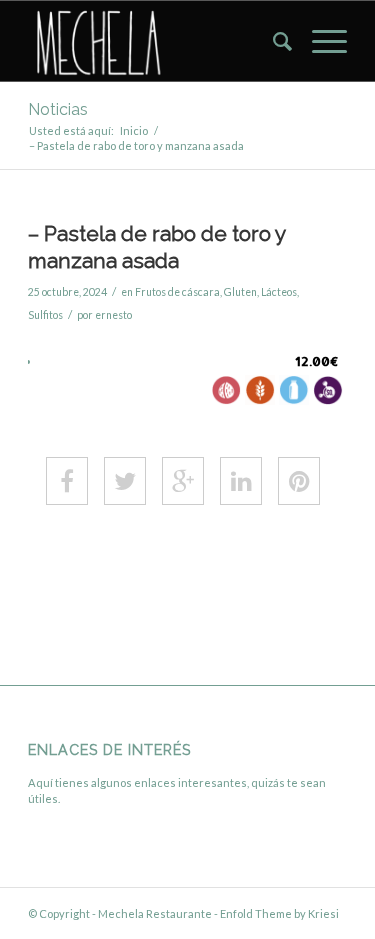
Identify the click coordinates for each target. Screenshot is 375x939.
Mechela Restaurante (155, 913)
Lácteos (279, 292)
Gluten (240, 292)
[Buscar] (272, 41)
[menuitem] (272, 41)
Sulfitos (45, 315)
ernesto (113, 315)
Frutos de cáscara (177, 292)
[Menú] (319, 41)
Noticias (58, 109)
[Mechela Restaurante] (155, 41)
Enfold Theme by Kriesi (279, 913)
